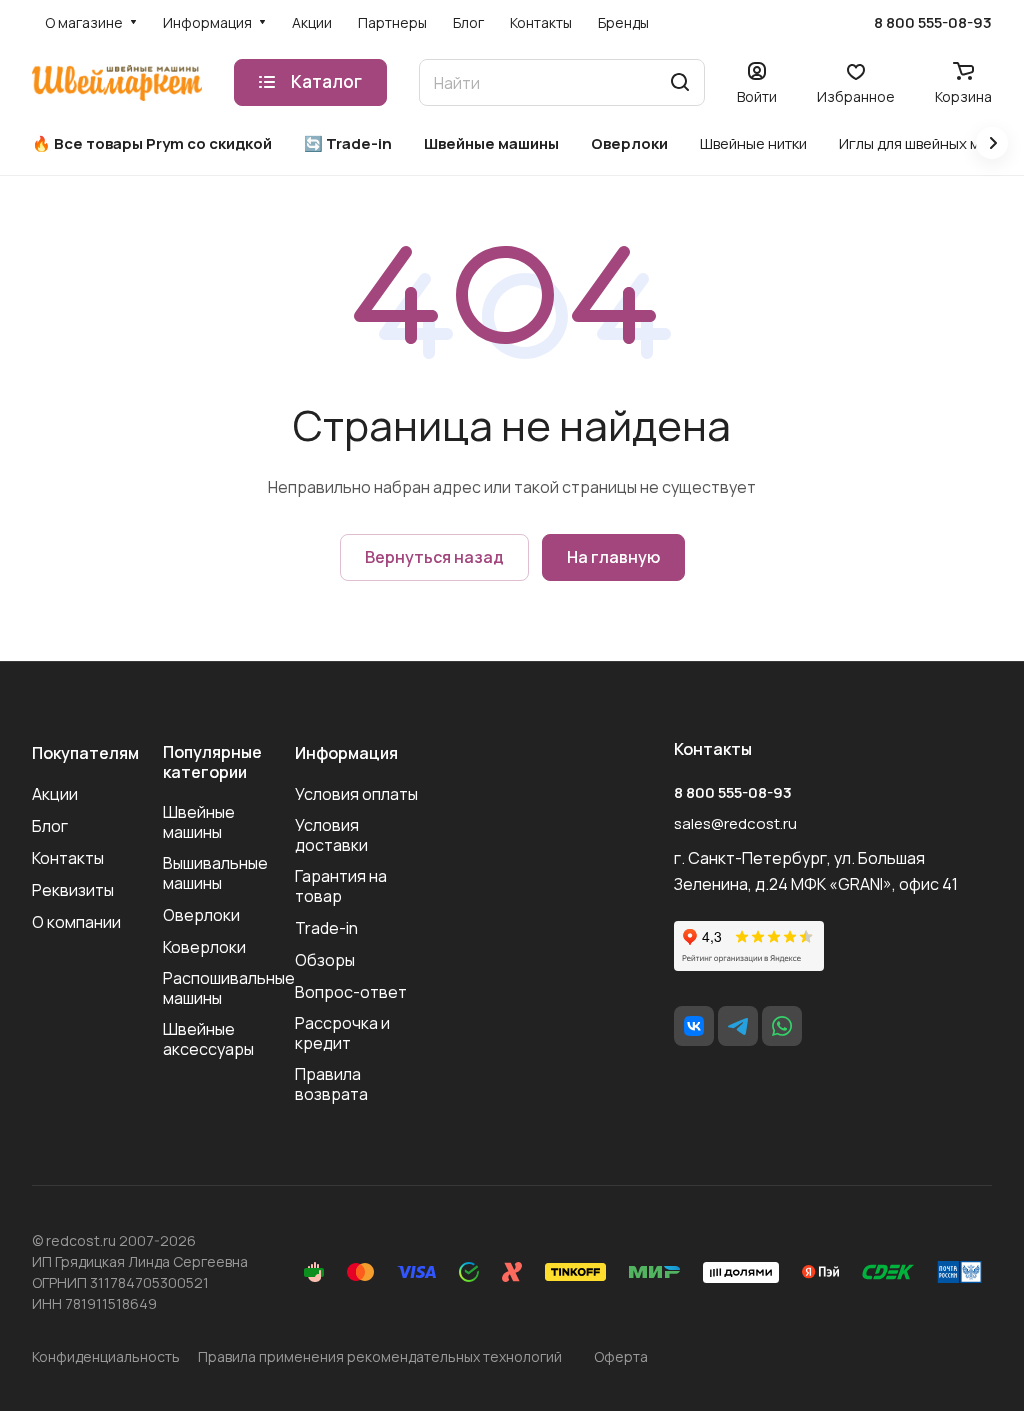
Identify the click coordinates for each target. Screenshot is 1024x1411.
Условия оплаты (356, 794)
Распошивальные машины (229, 988)
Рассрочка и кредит (342, 1033)
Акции (55, 794)
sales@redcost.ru (735, 823)
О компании (76, 922)
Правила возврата (331, 1084)
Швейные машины (199, 822)
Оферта (621, 1356)
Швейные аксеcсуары (208, 1039)
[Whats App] (782, 1026)
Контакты (68, 858)
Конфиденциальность (106, 1356)
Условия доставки (331, 835)
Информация (346, 753)
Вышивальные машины (215, 873)
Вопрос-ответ (351, 992)
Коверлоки (204, 947)
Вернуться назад (434, 557)
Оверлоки (201, 915)
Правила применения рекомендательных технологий (380, 1356)
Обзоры (325, 960)
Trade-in (326, 928)
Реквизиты (73, 890)
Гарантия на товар (341, 886)
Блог (50, 826)
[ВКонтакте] (694, 1026)
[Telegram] (738, 1026)
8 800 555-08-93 (933, 23)
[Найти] (680, 82)
